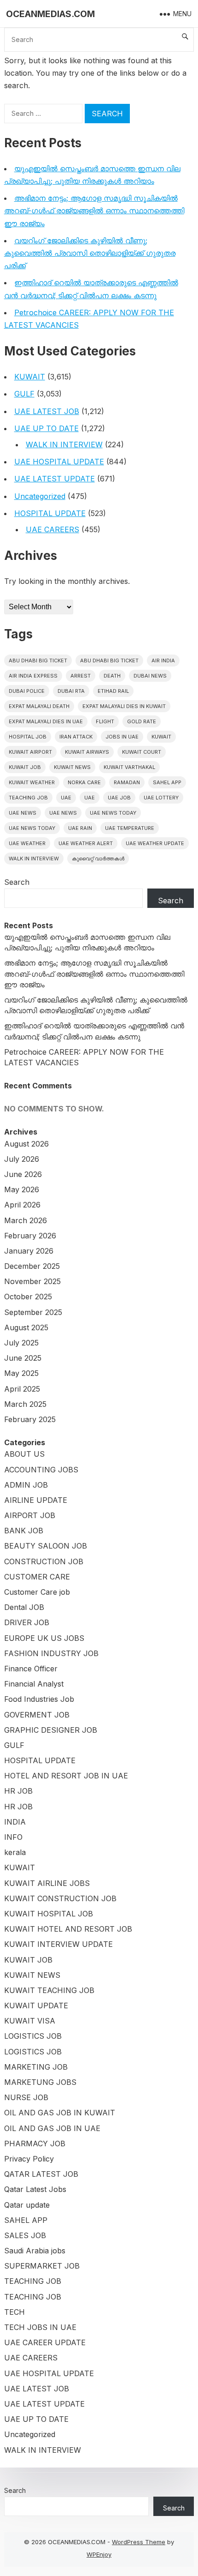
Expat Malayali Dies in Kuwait (124, 706)
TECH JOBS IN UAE (40, 2327)
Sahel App (167, 782)
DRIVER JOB (27, 1622)
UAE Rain (80, 828)
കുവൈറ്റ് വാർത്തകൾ (98, 859)
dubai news (150, 676)
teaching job (28, 798)
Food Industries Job (39, 1699)
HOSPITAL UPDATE (50, 513)
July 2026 (22, 1159)
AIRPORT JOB (30, 1515)
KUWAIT (30, 377)
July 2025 (21, 1343)
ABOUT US (24, 1454)
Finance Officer (31, 1669)
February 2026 (30, 1236)
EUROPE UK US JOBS (44, 1638)
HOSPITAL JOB (28, 737)
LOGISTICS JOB (33, 2036)
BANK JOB (24, 1531)
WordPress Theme (139, 2542)
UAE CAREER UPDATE (45, 2342)
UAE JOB (119, 798)
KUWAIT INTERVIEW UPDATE (58, 1944)
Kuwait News (72, 767)
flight (105, 721)
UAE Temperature (130, 828)
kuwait (161, 737)
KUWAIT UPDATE (36, 2006)
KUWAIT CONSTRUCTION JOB (60, 1898)
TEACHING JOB (33, 2281)
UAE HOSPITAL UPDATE (59, 462)
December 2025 (32, 1266)
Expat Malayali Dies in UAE (46, 721)
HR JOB (18, 1791)
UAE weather (27, 843)
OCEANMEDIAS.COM (50, 14)
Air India (163, 661)
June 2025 (23, 1358)
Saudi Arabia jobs (35, 2251)
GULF (24, 394)
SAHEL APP (26, 2220)
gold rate (142, 721)
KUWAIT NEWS (32, 1975)
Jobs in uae (122, 737)
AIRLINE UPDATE (36, 1500)
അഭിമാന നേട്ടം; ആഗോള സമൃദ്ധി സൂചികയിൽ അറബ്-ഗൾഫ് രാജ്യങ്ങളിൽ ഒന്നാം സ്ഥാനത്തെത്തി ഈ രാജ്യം (94, 210)
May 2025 (21, 1373)
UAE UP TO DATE (47, 428)
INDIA (15, 1822)
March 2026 (26, 1220)
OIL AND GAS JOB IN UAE (52, 2128)
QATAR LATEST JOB (41, 2174)
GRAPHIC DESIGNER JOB (51, 1730)
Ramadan (127, 782)
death (112, 676)
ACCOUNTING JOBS (41, 1470)
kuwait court (142, 752)
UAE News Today (113, 813)
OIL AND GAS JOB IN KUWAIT (60, 2113)
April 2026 (22, 1205)
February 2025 (30, 1419)
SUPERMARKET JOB (42, 2266)
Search (17, 882)
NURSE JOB (26, 2097)
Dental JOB (24, 1607)
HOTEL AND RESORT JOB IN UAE (66, 1776)
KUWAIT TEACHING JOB (49, 1990)
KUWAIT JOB (28, 1960)
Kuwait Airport (30, 752)
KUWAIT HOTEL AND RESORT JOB (68, 1929)
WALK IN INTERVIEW (64, 444)
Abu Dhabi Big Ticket (38, 661)
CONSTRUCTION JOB (44, 1561)
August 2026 (26, 1144)
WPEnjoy (99, 2554)
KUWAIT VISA (30, 2021)
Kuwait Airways (87, 752)
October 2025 (28, 1297)
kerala (15, 1852)
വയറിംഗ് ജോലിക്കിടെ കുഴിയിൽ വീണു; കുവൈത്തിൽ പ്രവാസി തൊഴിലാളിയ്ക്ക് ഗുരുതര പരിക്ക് (90, 253)
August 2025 (26, 1327)
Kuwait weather (32, 782)
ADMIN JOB (26, 1485)
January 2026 (29, 1251)
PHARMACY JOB (35, 2144)
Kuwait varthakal (129, 767)
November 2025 (32, 1281)
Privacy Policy (29, 2159)
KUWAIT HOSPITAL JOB (49, 1914)
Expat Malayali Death (39, 706)
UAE (66, 798)
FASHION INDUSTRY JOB (51, 1653)
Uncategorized (40, 496)
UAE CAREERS (52, 529)
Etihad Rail (113, 691)
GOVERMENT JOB (37, 1715)
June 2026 (23, 1174)
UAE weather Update (155, 843)
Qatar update (27, 2205)
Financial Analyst (34, 1684)
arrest (81, 676)
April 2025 (22, 1389)
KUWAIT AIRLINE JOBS (47, 1883)
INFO (13, 1837)
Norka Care (84, 782)
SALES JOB (25, 2235)
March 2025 (25, 1404)
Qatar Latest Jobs (35, 2189)
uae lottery (161, 798)
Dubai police (27, 691)
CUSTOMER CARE (37, 1577)
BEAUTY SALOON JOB (46, 1546)
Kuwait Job (25, 767)
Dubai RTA (71, 691)
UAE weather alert (86, 843)
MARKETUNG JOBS (40, 2082)
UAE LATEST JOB (47, 411)
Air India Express (33, 676)
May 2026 (22, 1189)
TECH (15, 2312)
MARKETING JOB (36, 2067)
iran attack (76, 737)
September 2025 (33, 1312)
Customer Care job (37, 1592)
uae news (23, 813)
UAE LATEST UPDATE (55, 479)
